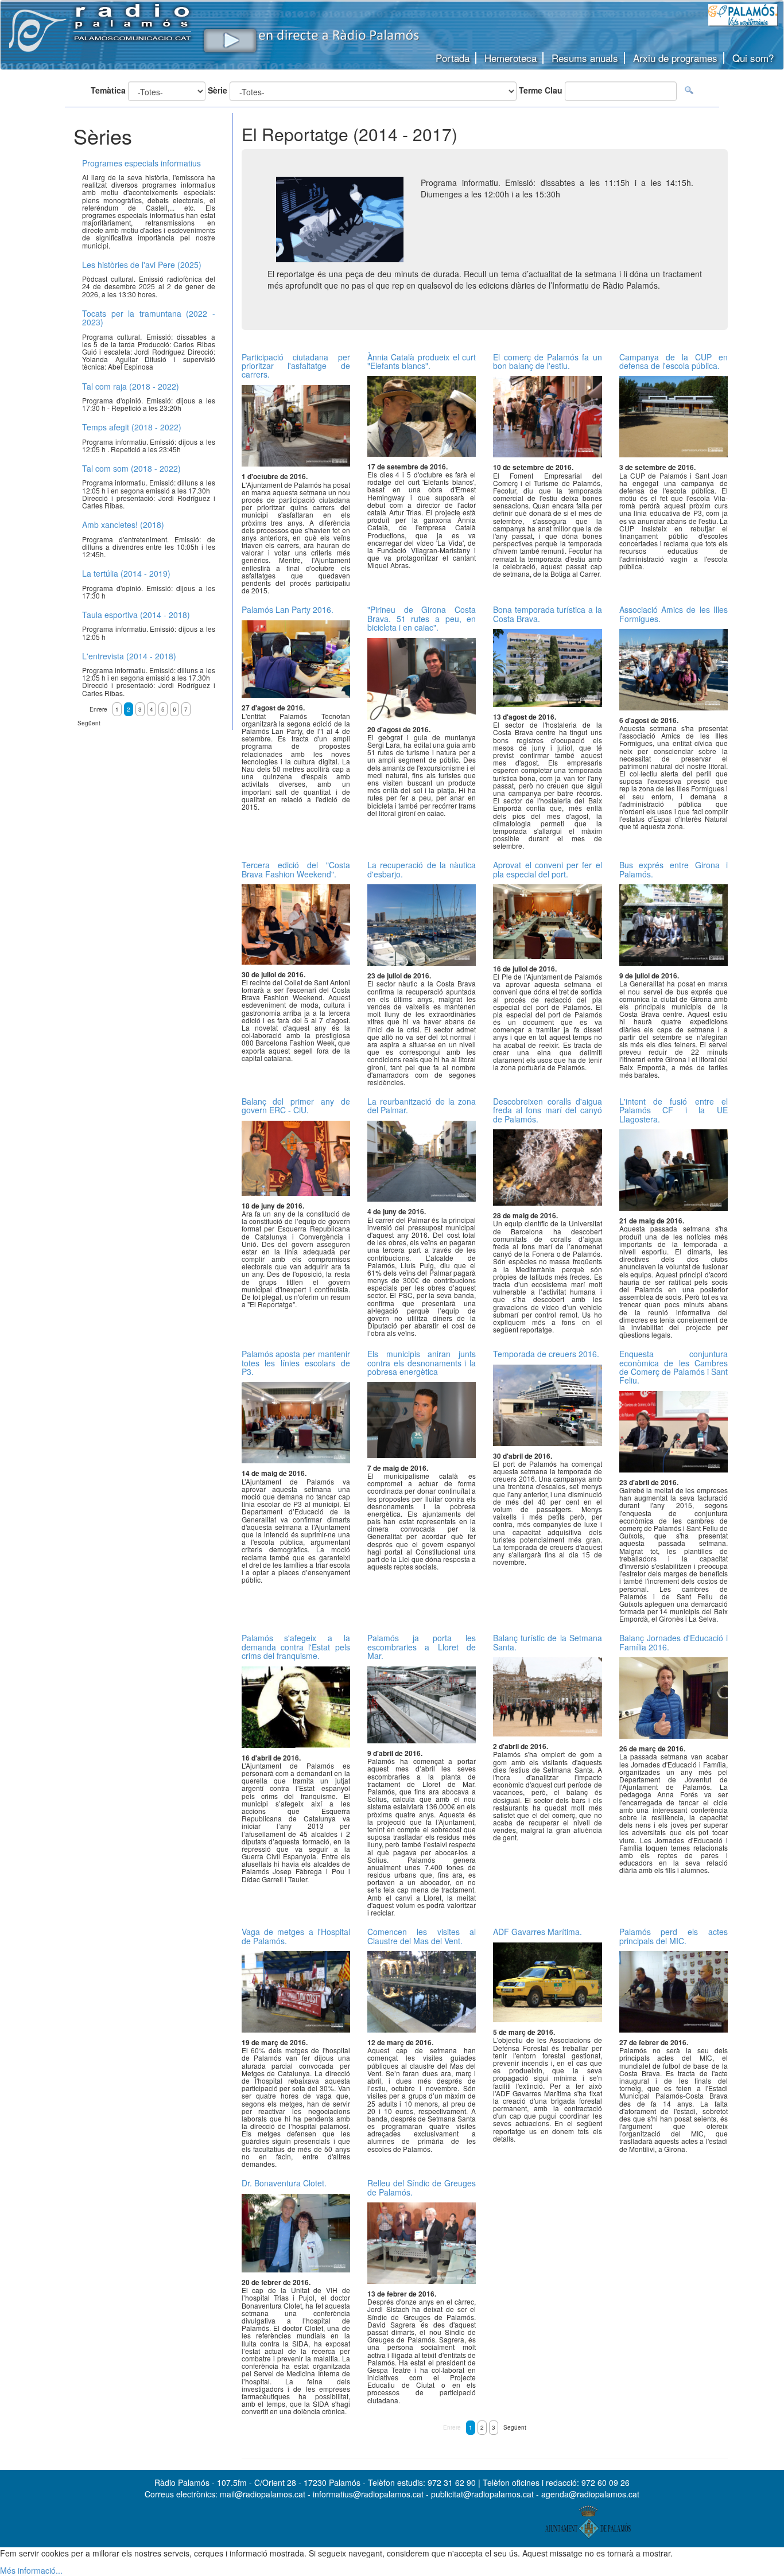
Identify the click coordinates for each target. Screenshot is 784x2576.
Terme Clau (541, 90)
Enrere (452, 2427)
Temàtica (108, 90)
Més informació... (31, 2570)
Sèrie (218, 90)
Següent (515, 2427)
